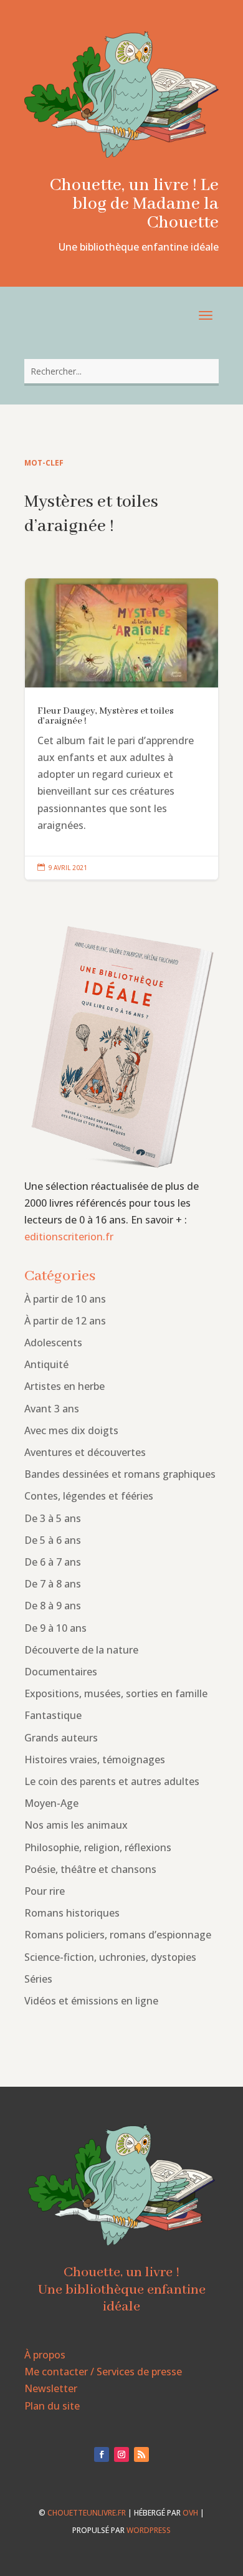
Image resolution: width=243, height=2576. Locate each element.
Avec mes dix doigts (71, 1430)
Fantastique (53, 1715)
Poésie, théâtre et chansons (90, 1869)
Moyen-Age (51, 1803)
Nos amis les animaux (76, 1825)
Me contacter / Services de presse (103, 2372)
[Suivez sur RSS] (141, 2454)
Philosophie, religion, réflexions (98, 1847)
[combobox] (121, 371)
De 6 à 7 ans (53, 1562)
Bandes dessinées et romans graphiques (120, 1474)
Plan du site (52, 2406)
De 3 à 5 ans (53, 1518)
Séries (38, 1979)
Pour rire (45, 1891)
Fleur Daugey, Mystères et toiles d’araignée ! (121, 729)
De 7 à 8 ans (53, 1584)
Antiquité (46, 1364)
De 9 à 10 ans (55, 1628)
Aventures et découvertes (85, 1452)
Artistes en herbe (64, 1386)
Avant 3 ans (52, 1409)
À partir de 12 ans (65, 1321)
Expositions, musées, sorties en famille (116, 1693)
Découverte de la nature (81, 1650)
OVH (190, 2513)
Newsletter (51, 2388)
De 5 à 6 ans (53, 1540)
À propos (45, 2355)
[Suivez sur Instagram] (121, 2454)
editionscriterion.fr (69, 1237)
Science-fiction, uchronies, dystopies (110, 1957)
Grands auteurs (61, 1738)
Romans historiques (72, 1913)
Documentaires (61, 1672)
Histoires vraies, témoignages (95, 1760)
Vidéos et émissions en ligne (91, 2001)
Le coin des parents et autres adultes (112, 1781)
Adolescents (53, 1343)
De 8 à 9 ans (53, 1606)
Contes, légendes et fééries (89, 1496)
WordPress (149, 2530)
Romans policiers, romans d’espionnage (118, 1935)
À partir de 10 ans (65, 1299)
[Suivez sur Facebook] (102, 2454)
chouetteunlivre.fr (87, 2513)
